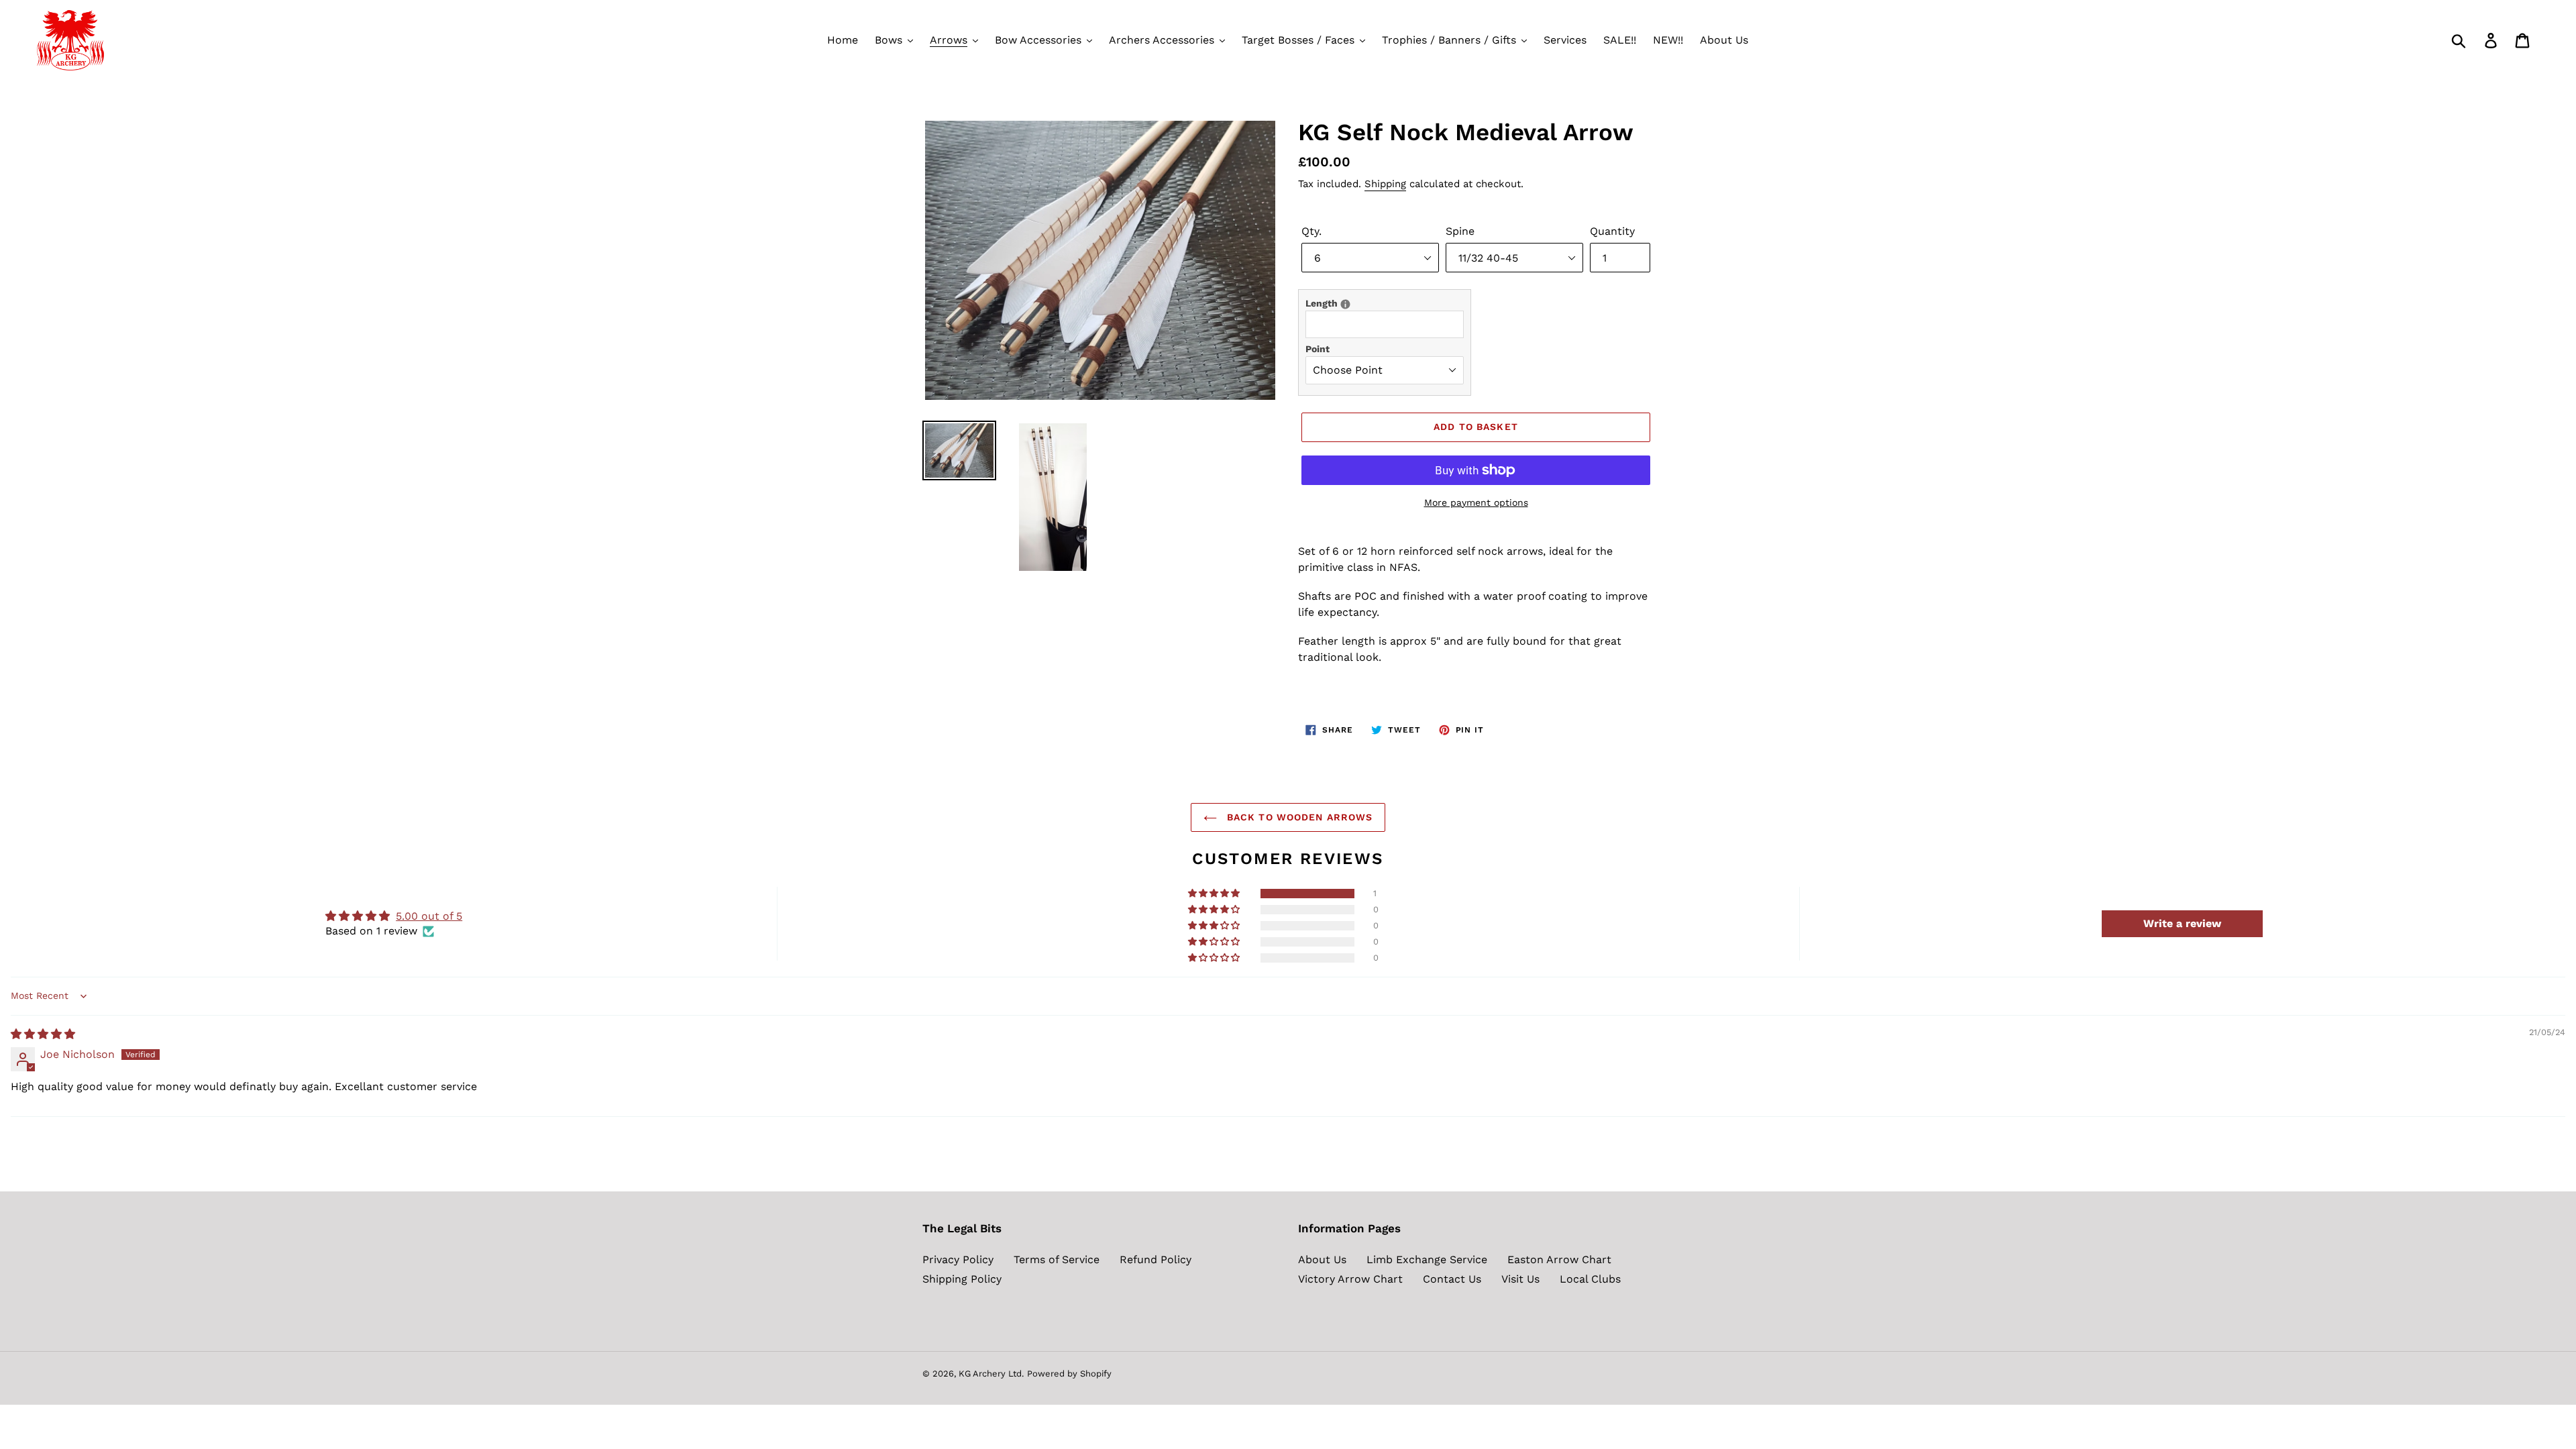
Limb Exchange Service (1427, 1259)
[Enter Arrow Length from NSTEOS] (1345, 304)
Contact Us (1452, 1279)
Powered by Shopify (1069, 1374)
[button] (1215, 894)
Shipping (1385, 184)
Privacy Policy (958, 1259)
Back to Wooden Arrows (1298, 817)
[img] (43, 1034)
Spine (1460, 231)
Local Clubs (1590, 1279)
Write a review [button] (2182, 923)
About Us (1322, 1259)
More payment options (1476, 502)
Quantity (1612, 231)
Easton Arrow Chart (1559, 1259)
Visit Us (1520, 1279)
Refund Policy (1156, 1259)
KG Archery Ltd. (991, 1374)
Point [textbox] (1318, 349)
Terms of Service (1057, 1259)
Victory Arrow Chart (1350, 1279)
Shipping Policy (962, 1279)
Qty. (1311, 231)
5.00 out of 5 (429, 916)
